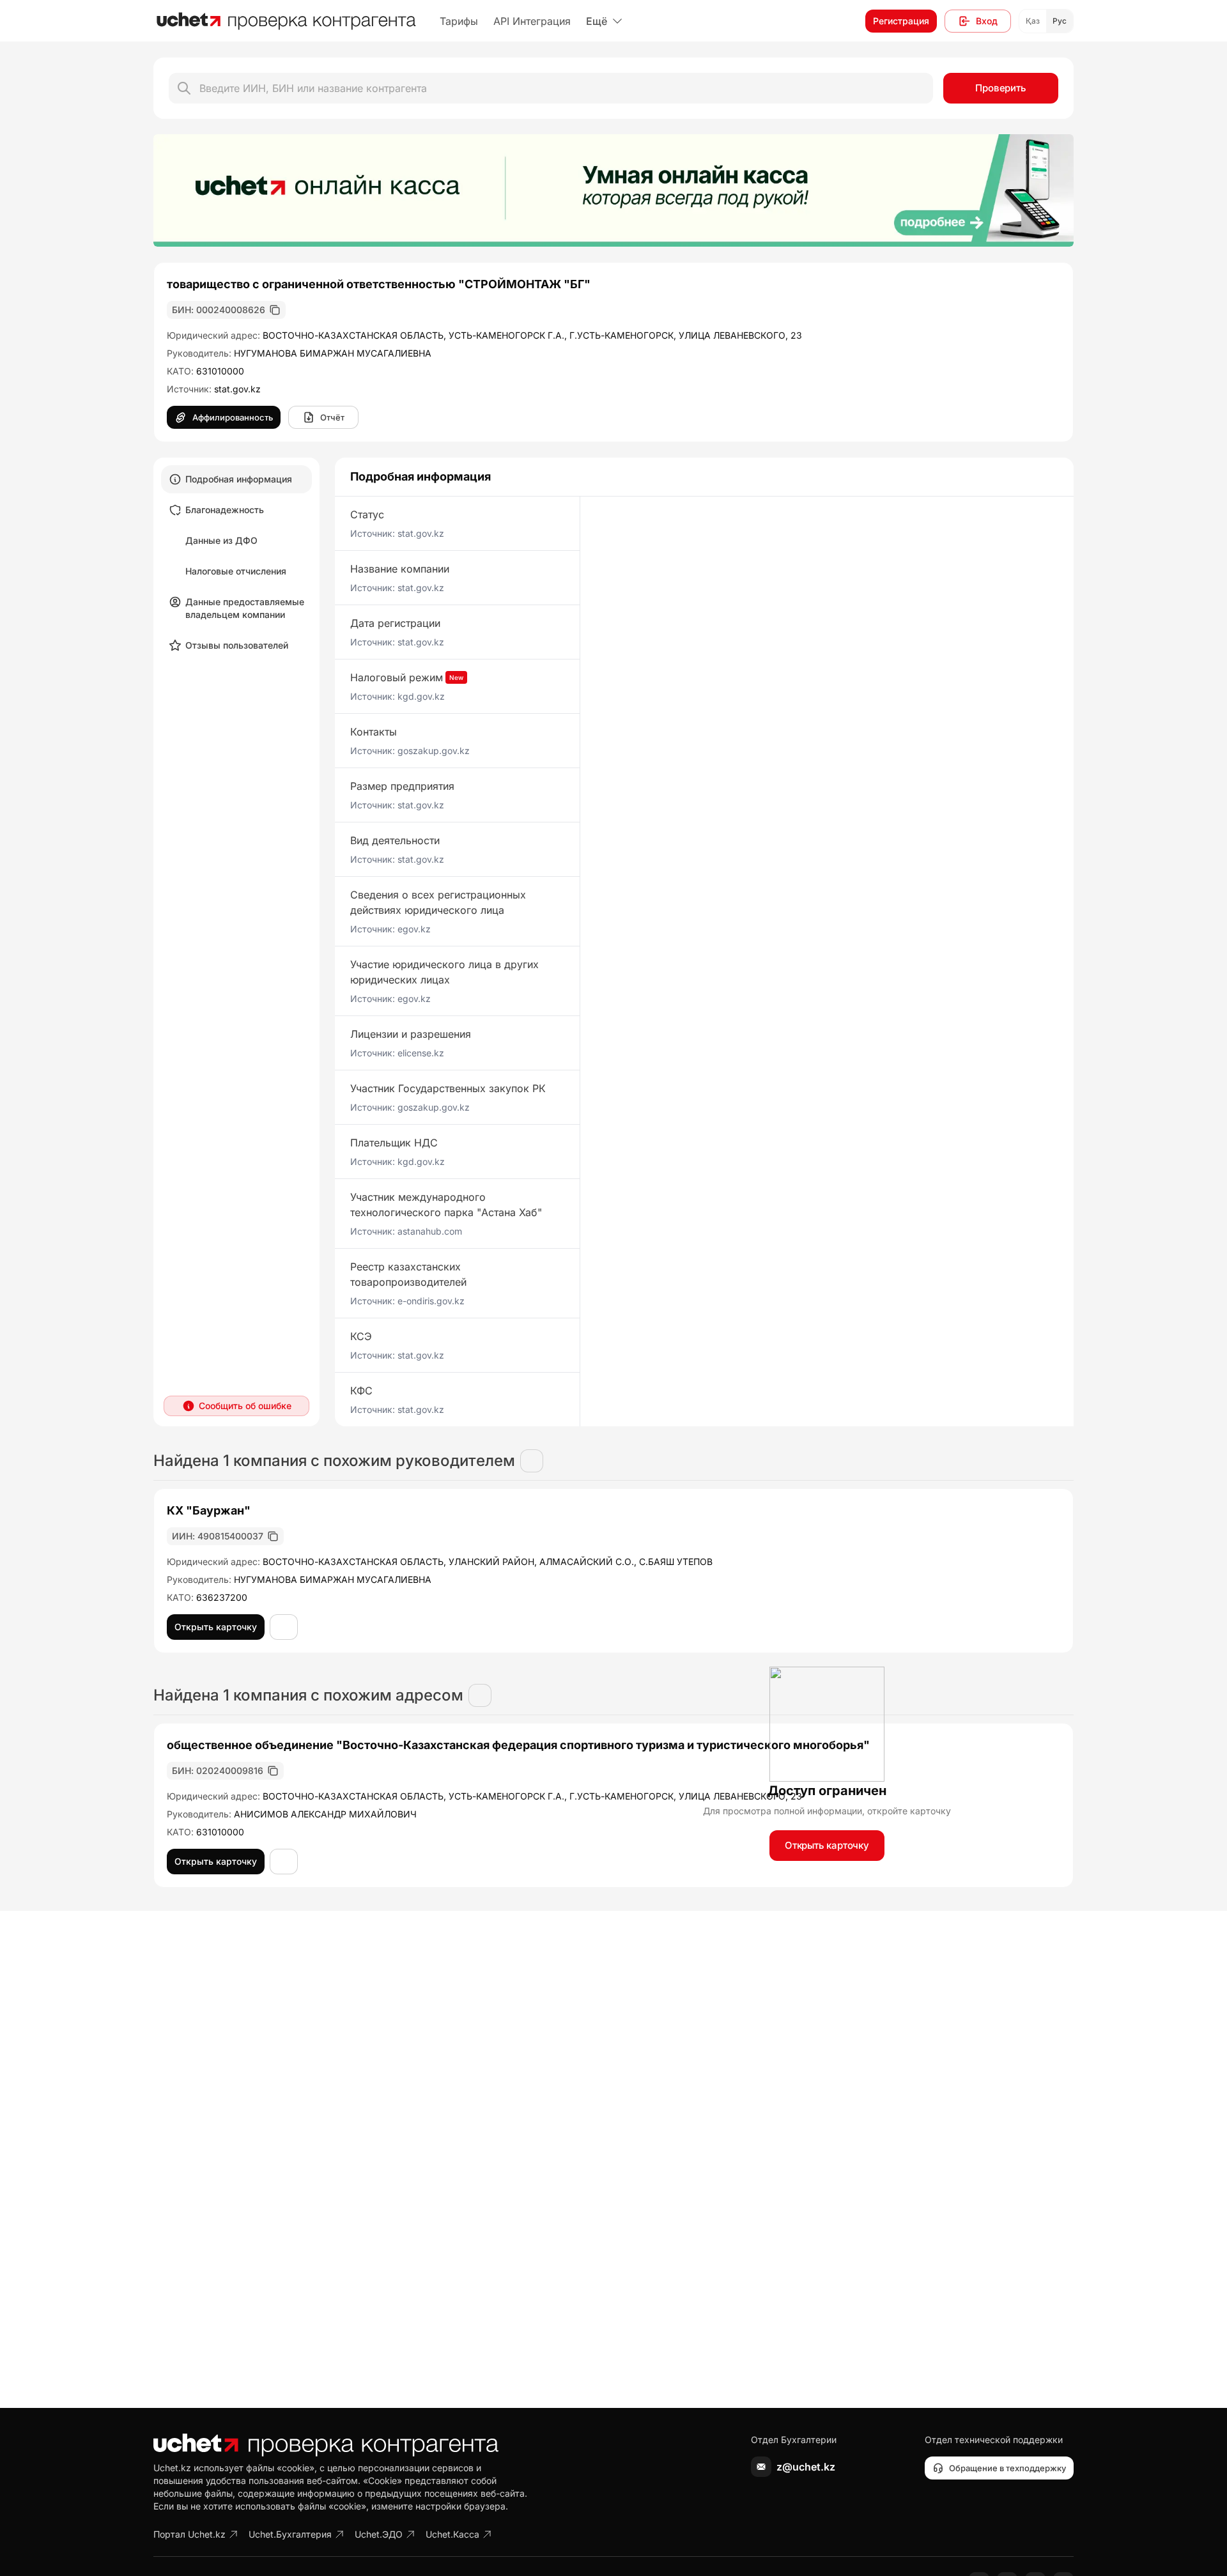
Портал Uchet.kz (189, 2534)
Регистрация (901, 21)
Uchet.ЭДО (379, 2534)
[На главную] (286, 21)
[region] (613, 190)
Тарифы (459, 21)
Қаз (1033, 21)
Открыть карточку (827, 1845)
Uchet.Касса (452, 2534)
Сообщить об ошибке (245, 1406)
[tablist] (236, 562)
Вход (987, 21)
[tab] (236, 479)
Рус (1060, 21)
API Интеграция (532, 21)
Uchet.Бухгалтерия (290, 2534)
